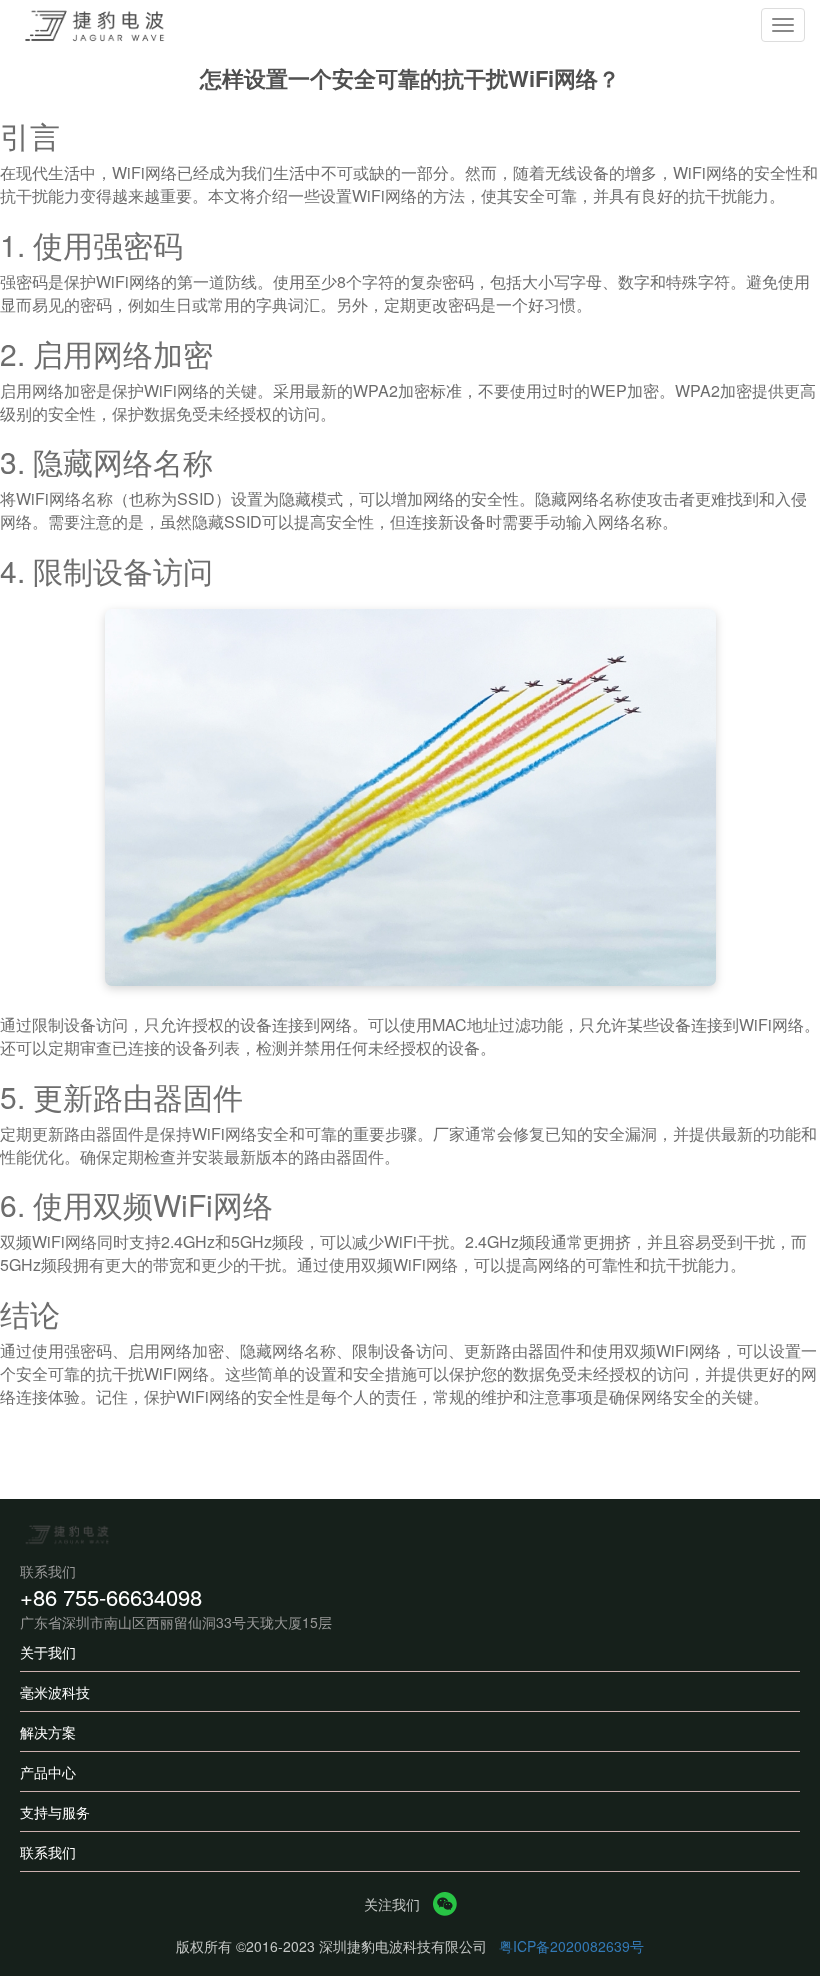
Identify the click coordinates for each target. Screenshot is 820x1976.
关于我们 (48, 1652)
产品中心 (48, 1772)
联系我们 (48, 1852)
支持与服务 (55, 1812)
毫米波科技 (55, 1692)
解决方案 (48, 1732)
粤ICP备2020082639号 (571, 1946)
